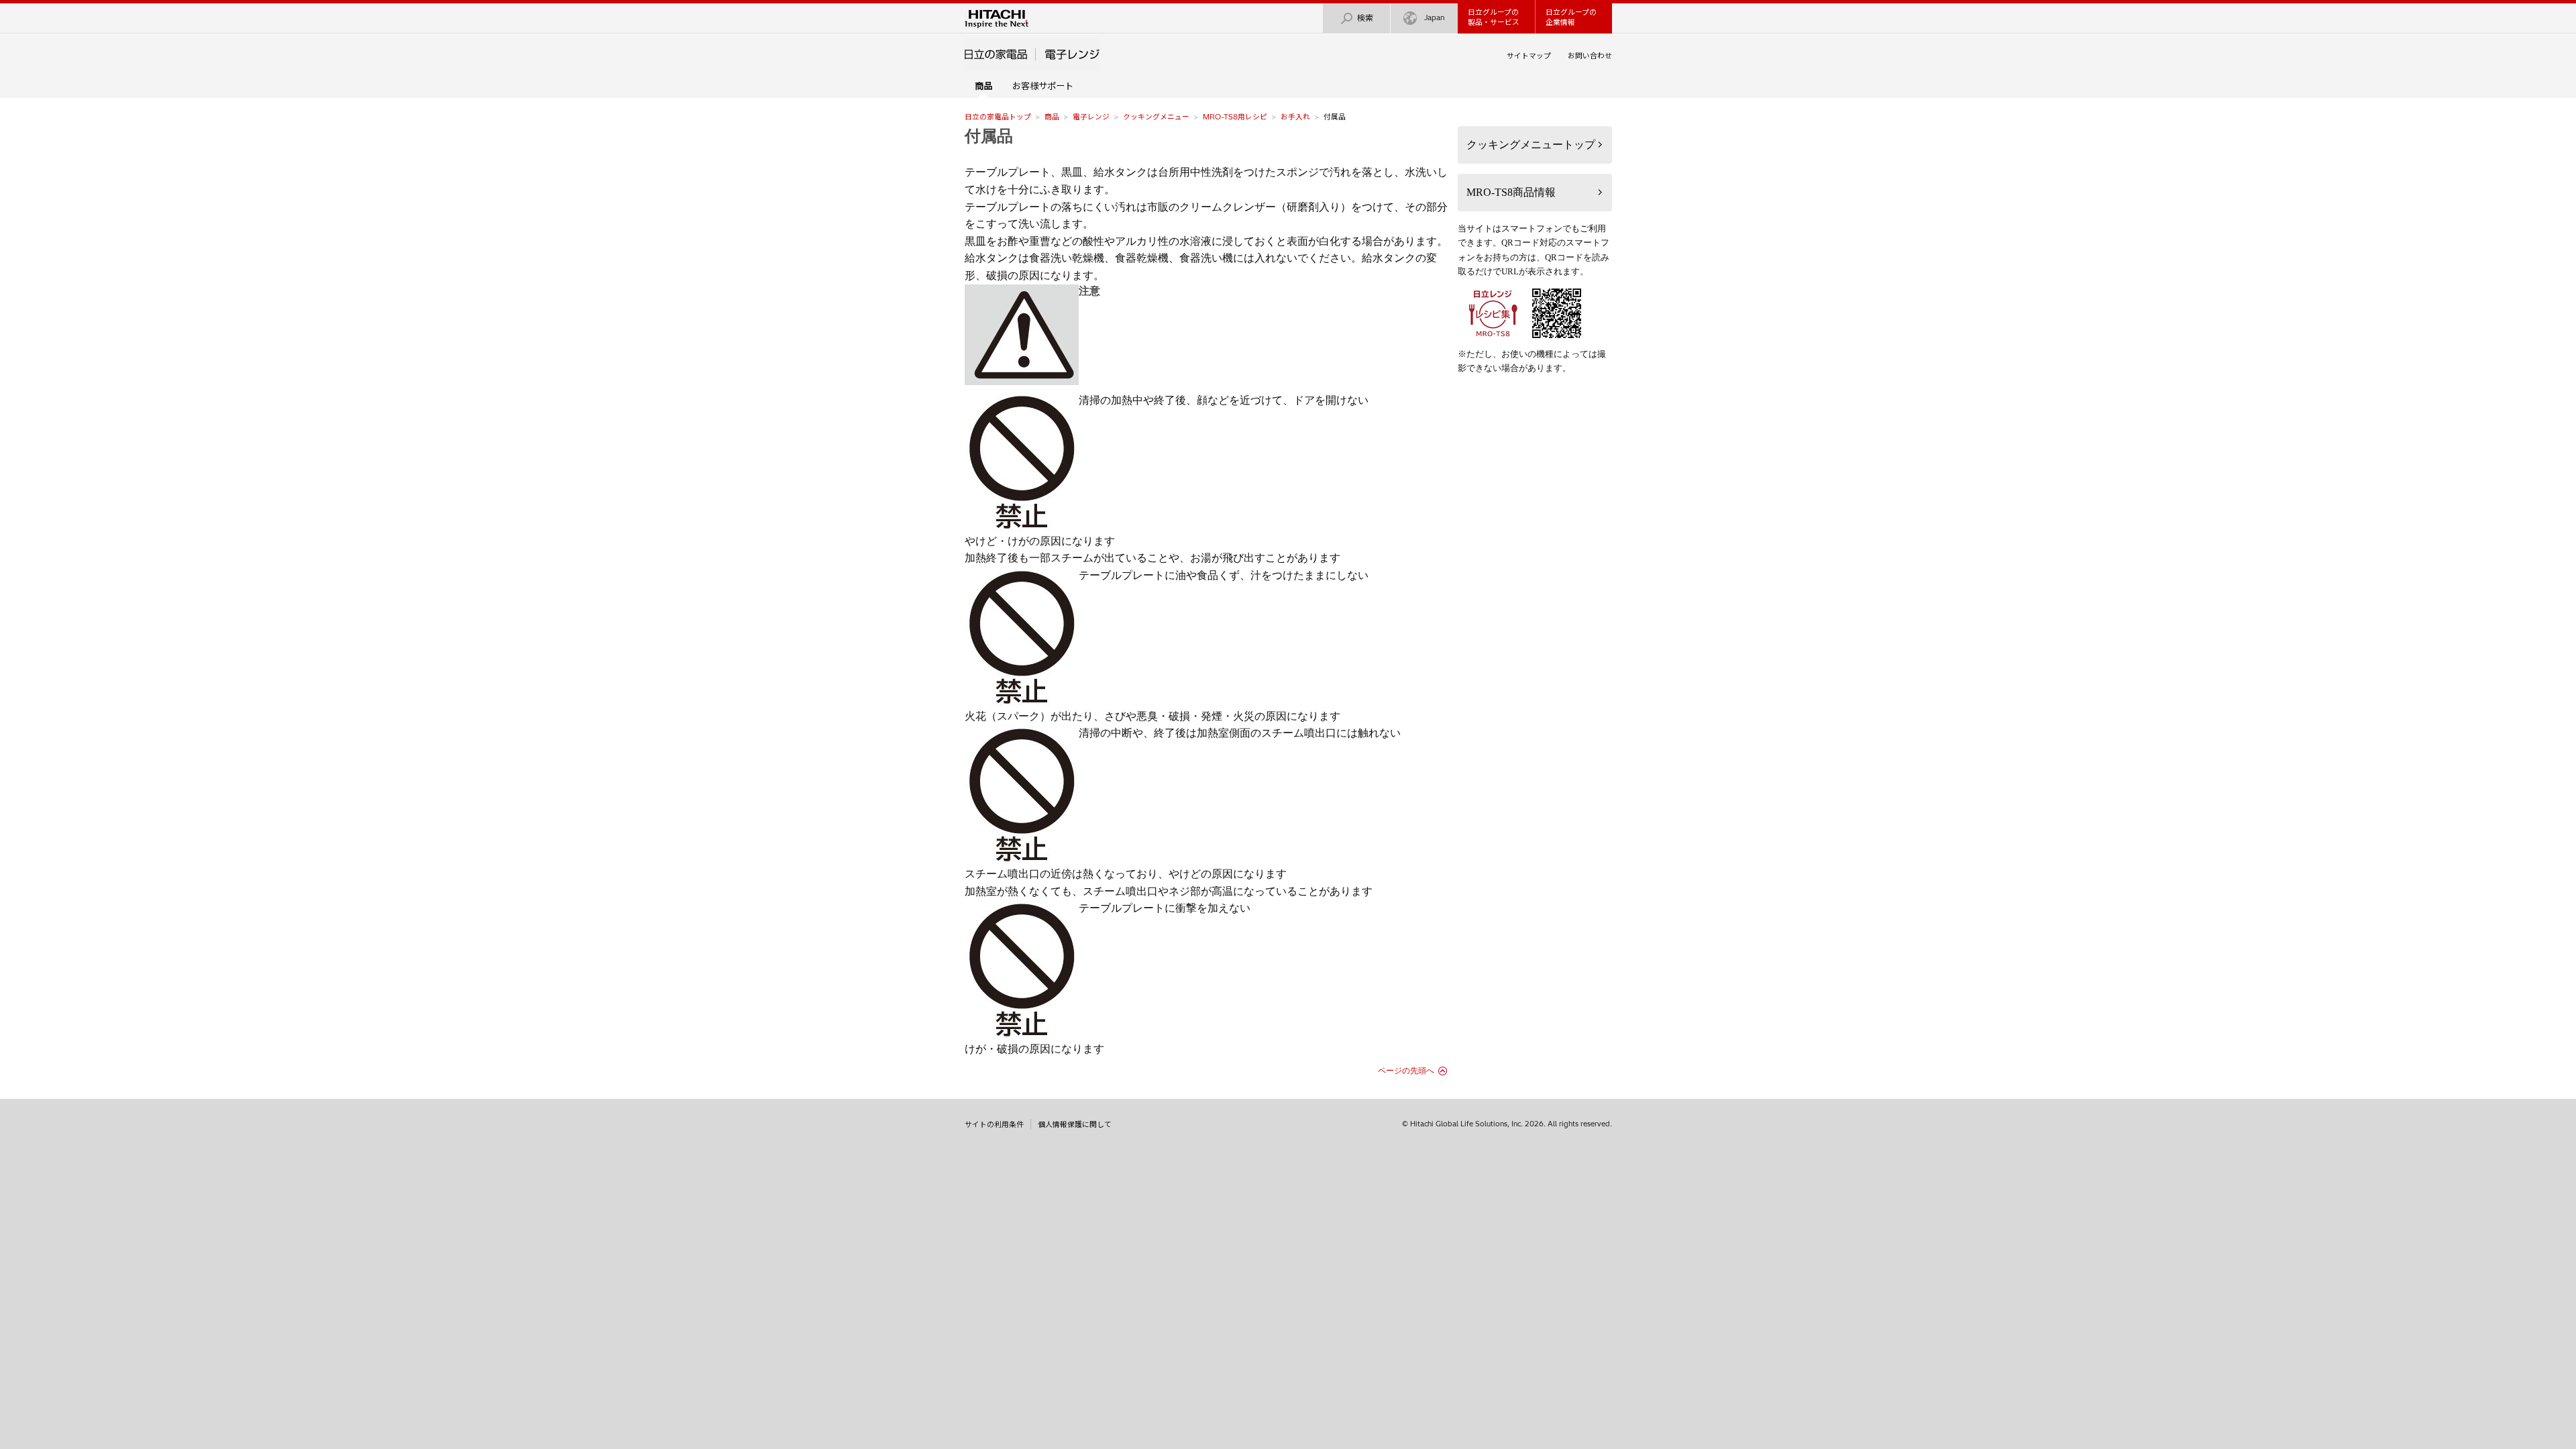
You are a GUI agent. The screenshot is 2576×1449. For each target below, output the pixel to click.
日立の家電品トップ (998, 117)
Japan (1435, 17)
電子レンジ (1091, 117)
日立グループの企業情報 (1571, 17)
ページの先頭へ (1406, 1071)
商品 (1052, 117)
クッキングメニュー (1156, 117)
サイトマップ (1529, 56)
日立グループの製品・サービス (1494, 17)
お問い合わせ (1590, 56)
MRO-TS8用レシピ (1235, 117)
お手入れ (1295, 117)
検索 (1365, 18)
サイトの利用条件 (994, 1124)
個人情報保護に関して (1075, 1124)
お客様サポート (1043, 86)
